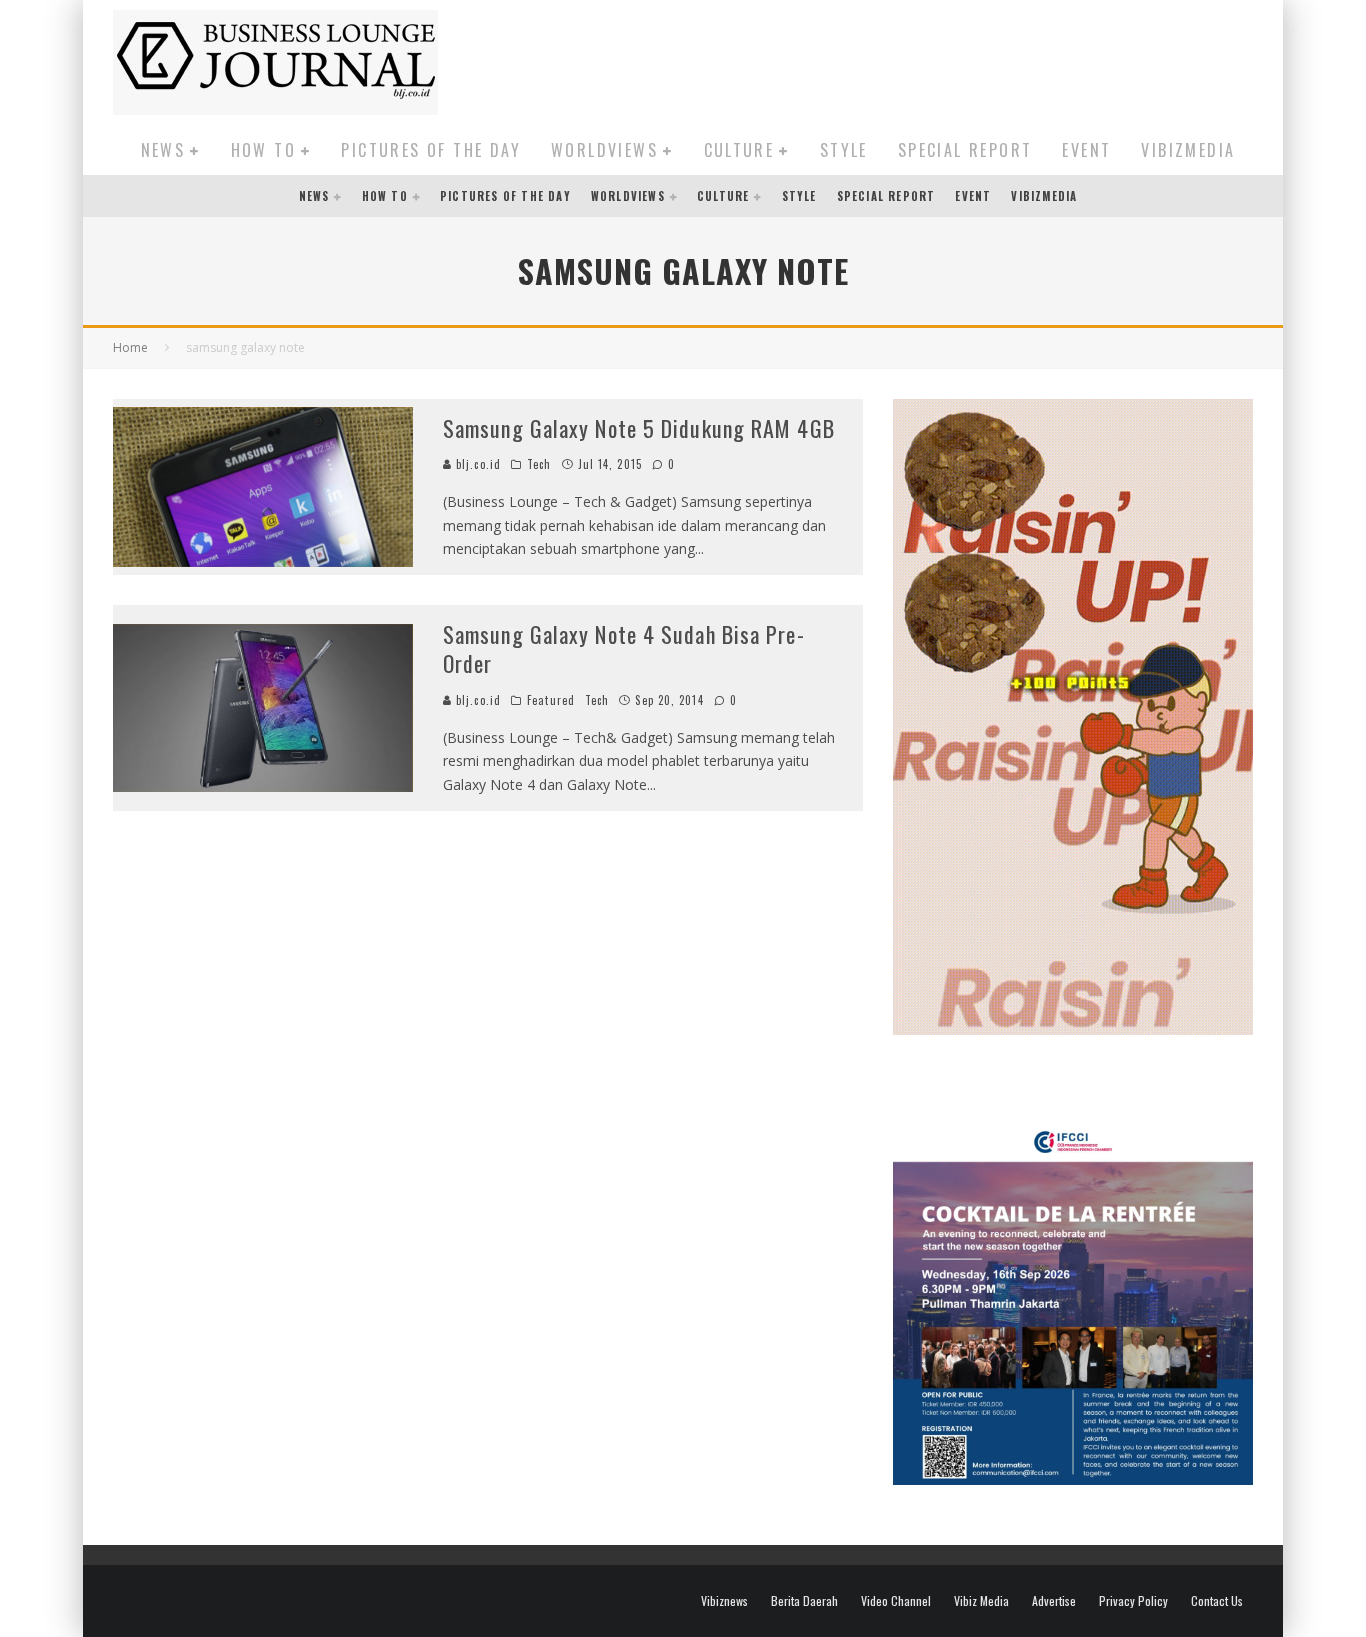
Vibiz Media (981, 1601)
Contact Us (1217, 1601)
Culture (739, 150)
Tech (539, 464)
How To (263, 150)
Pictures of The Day (431, 150)
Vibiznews (724, 1601)
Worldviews (604, 150)
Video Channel (896, 1601)
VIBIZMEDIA (1188, 150)
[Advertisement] (889, 59)
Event (1086, 150)
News (163, 150)
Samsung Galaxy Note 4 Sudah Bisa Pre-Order (624, 648)
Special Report (965, 150)
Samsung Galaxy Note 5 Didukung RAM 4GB (639, 428)
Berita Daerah (804, 1601)
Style (844, 150)
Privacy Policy (1133, 1601)
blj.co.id (476, 464)
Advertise (1054, 1601)
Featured (551, 700)
